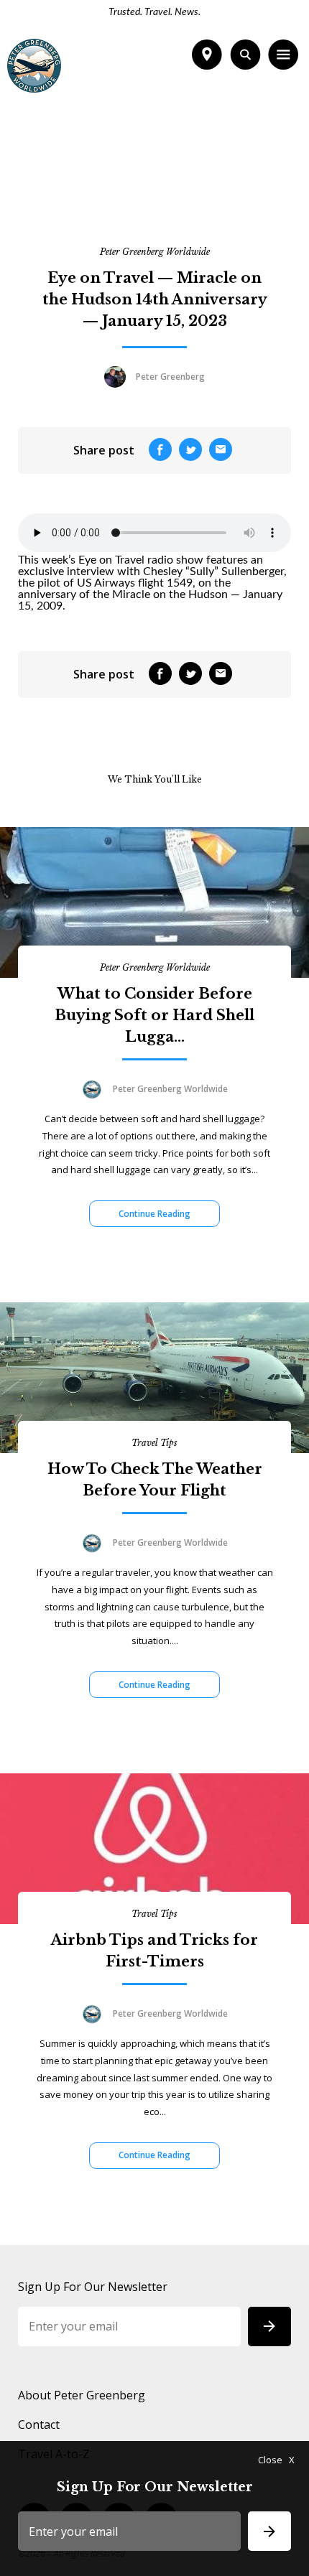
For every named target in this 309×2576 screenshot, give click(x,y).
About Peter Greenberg (82, 2395)
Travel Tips (154, 1443)
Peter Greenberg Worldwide (155, 252)
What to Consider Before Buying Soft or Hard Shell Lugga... (154, 1015)
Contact (39, 2425)
